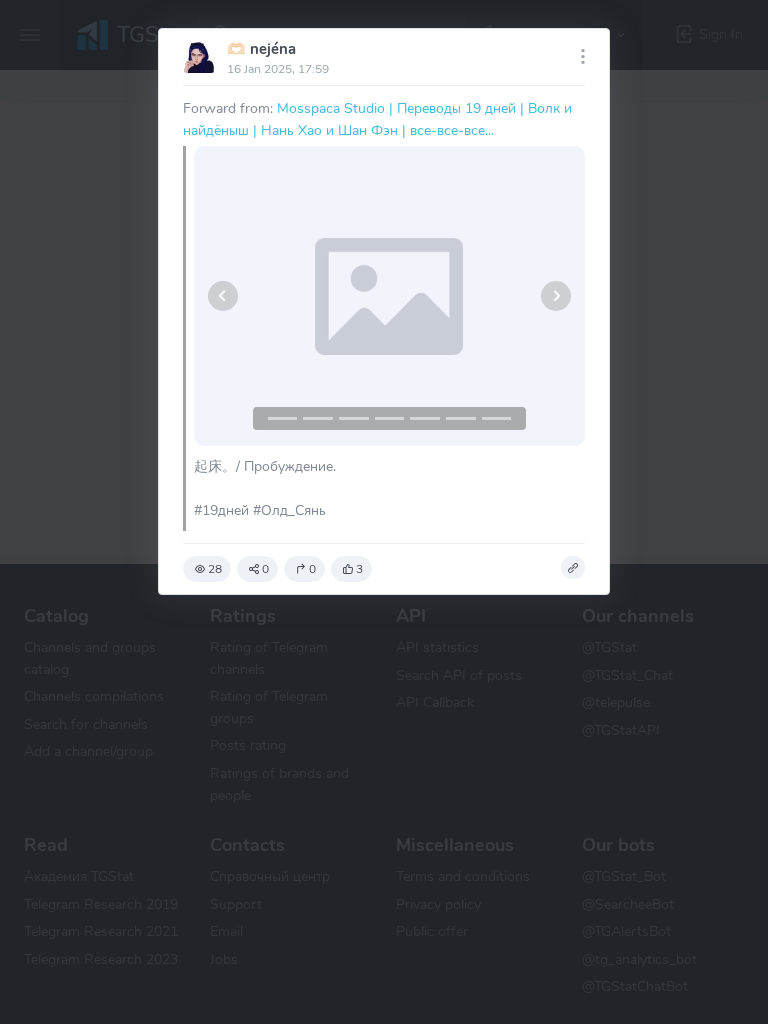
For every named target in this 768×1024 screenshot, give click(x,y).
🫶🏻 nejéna (261, 49)
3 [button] (359, 569)
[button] (223, 296)
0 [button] (265, 569)
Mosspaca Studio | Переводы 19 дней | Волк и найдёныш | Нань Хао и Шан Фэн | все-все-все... (377, 119)
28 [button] (215, 569)
